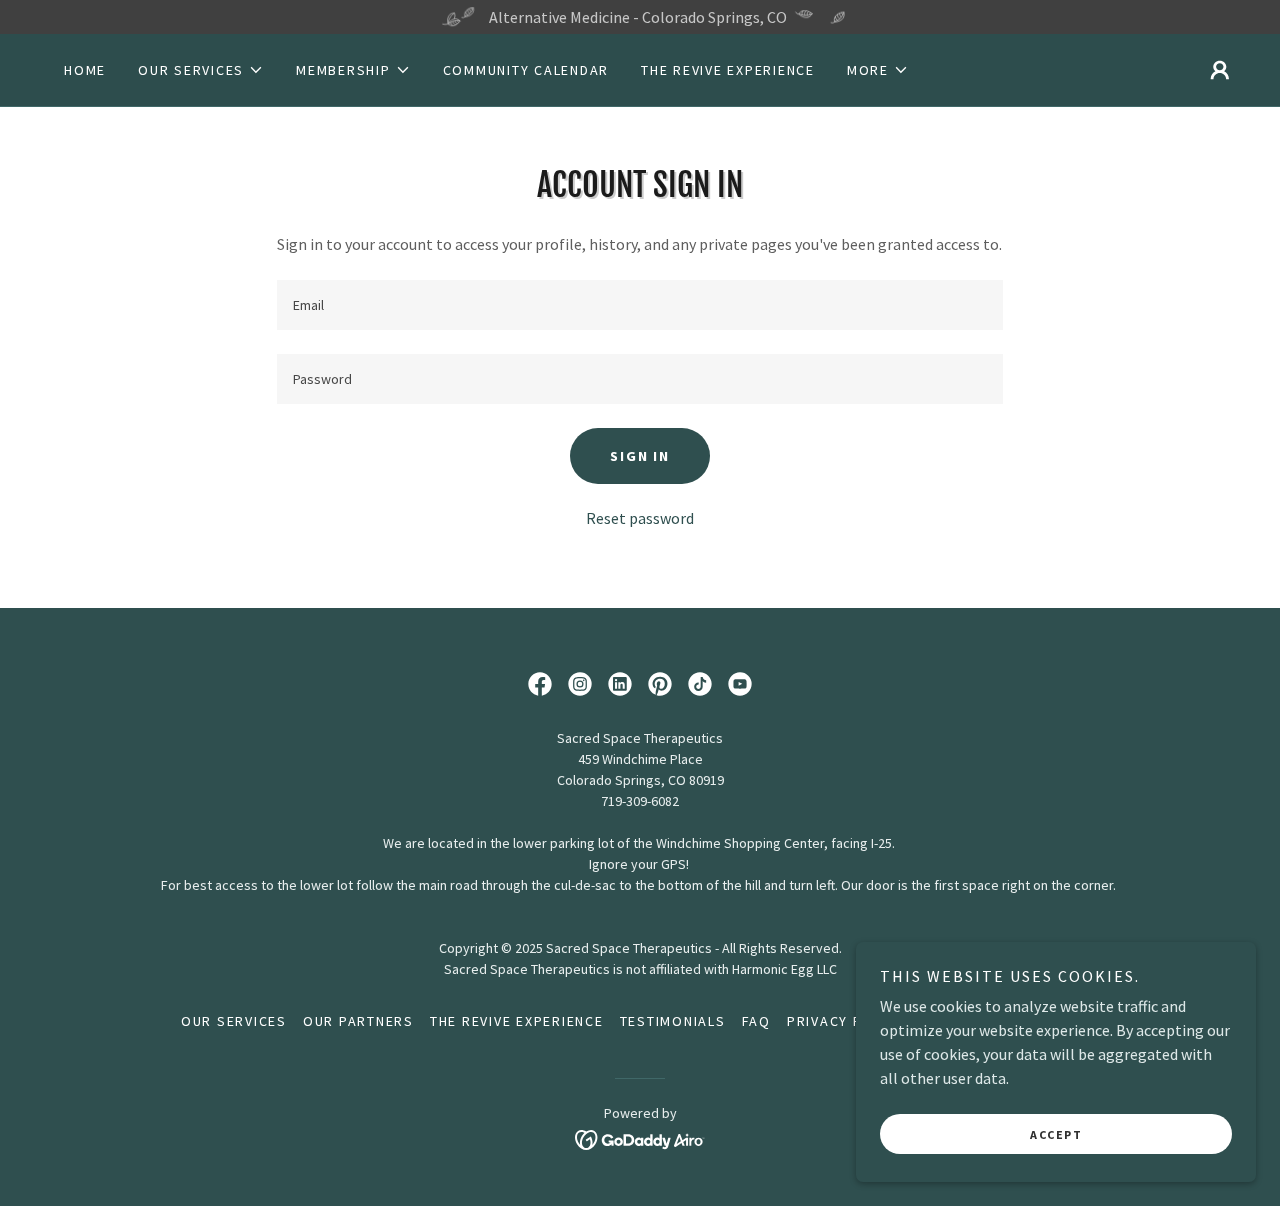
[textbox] (639, 305)
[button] (201, 70)
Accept (1056, 1134)
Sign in (639, 456)
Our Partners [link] (358, 1021)
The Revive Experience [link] (728, 70)
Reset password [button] (640, 518)
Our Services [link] (234, 1021)
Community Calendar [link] (526, 70)
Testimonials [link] (673, 1021)
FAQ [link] (756, 1021)
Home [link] (85, 70)
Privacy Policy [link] (846, 1021)
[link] (540, 684)
